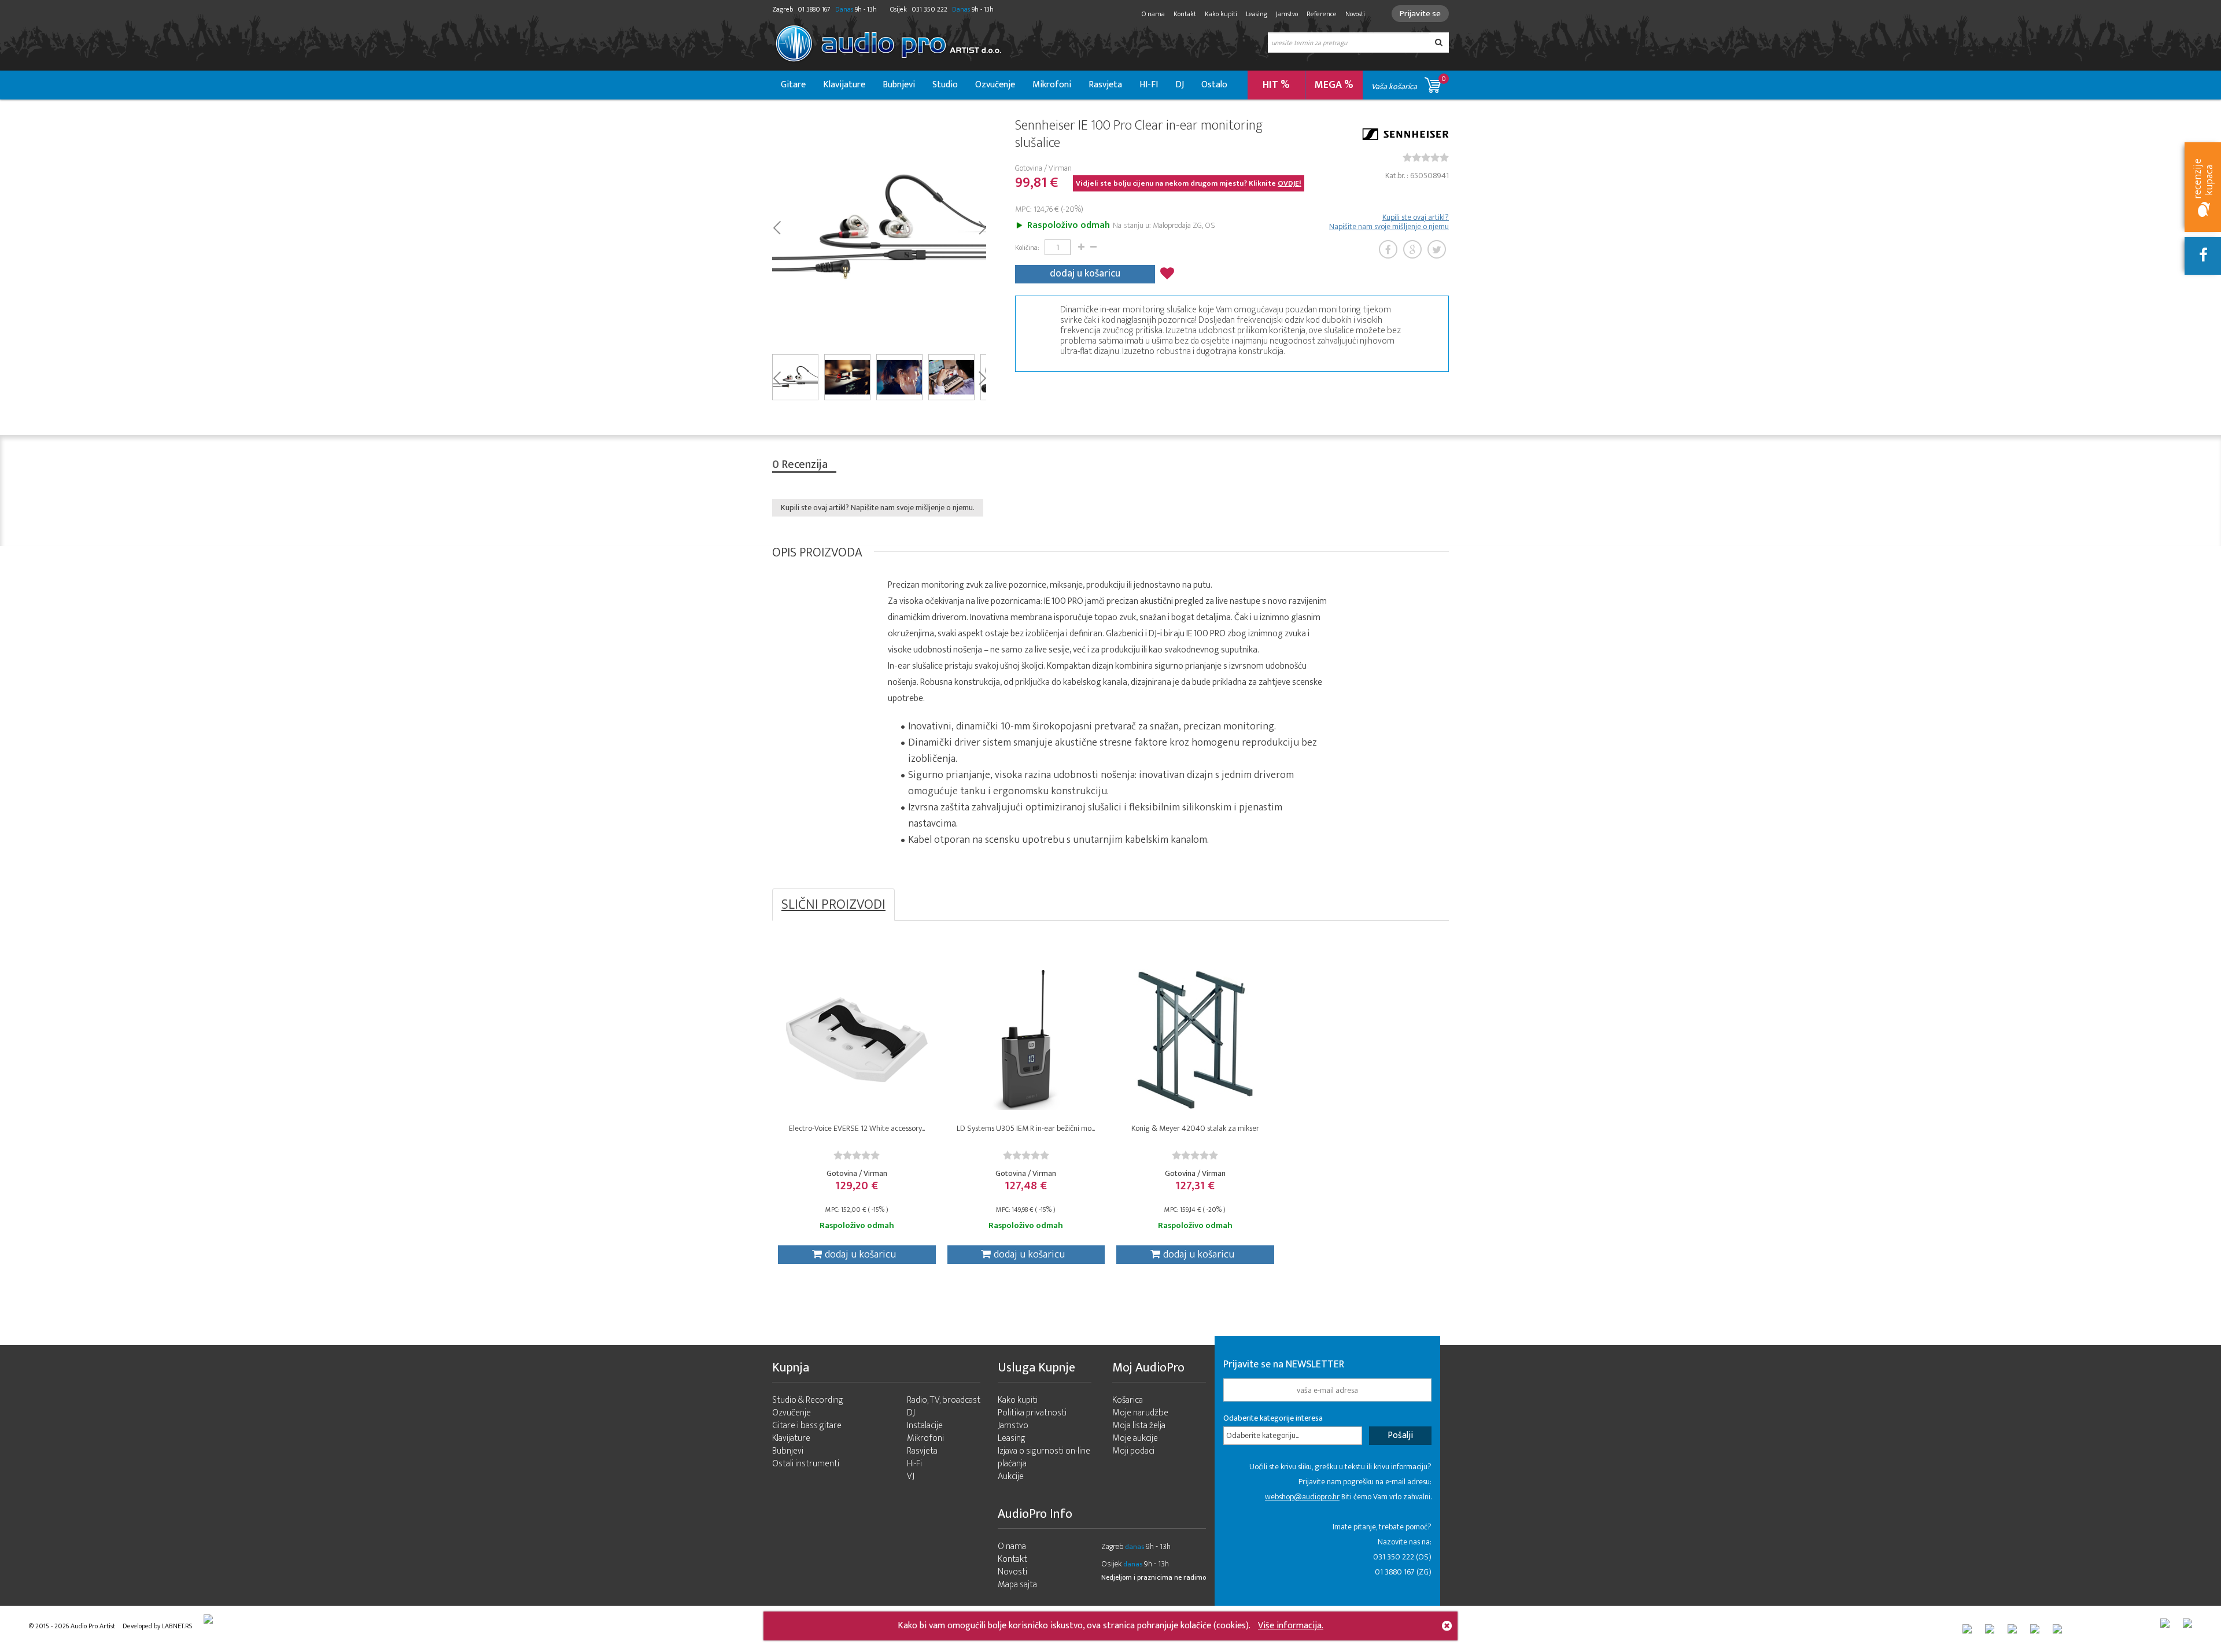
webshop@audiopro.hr (1302, 1497)
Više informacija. (1291, 1626)
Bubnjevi (899, 85)
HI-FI (1149, 85)
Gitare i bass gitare (807, 1426)
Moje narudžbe (1140, 1413)
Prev (776, 227)
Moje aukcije (1135, 1438)
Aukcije (1011, 1476)
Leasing (1257, 14)
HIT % (1276, 85)
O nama (1153, 14)
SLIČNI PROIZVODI (833, 905)
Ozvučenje (995, 85)
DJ (1180, 85)
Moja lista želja (1139, 1426)
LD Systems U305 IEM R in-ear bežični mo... (1026, 1128)
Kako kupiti (1221, 14)
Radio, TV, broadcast (944, 1400)
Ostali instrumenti (806, 1464)
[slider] (1426, 157)
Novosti (1355, 14)
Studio (945, 85)
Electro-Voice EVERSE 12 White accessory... (857, 1128)
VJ (911, 1476)
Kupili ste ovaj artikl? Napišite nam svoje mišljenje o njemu (1389, 222)
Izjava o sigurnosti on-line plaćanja (1044, 1457)
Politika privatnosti (1032, 1413)
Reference (1322, 14)
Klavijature (844, 85)
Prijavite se (1420, 14)
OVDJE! (1290, 183)
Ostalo (1214, 85)
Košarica (1128, 1400)
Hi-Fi (914, 1464)
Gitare (793, 85)
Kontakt (1185, 14)
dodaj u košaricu (1085, 274)
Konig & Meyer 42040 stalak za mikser (1195, 1128)
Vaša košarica (1409, 83)
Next (982, 227)
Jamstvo (1287, 14)
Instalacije (925, 1426)
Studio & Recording (808, 1400)
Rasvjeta (1105, 85)
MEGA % (1334, 85)
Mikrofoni (1052, 85)
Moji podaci (1133, 1451)
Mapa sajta (1017, 1585)
